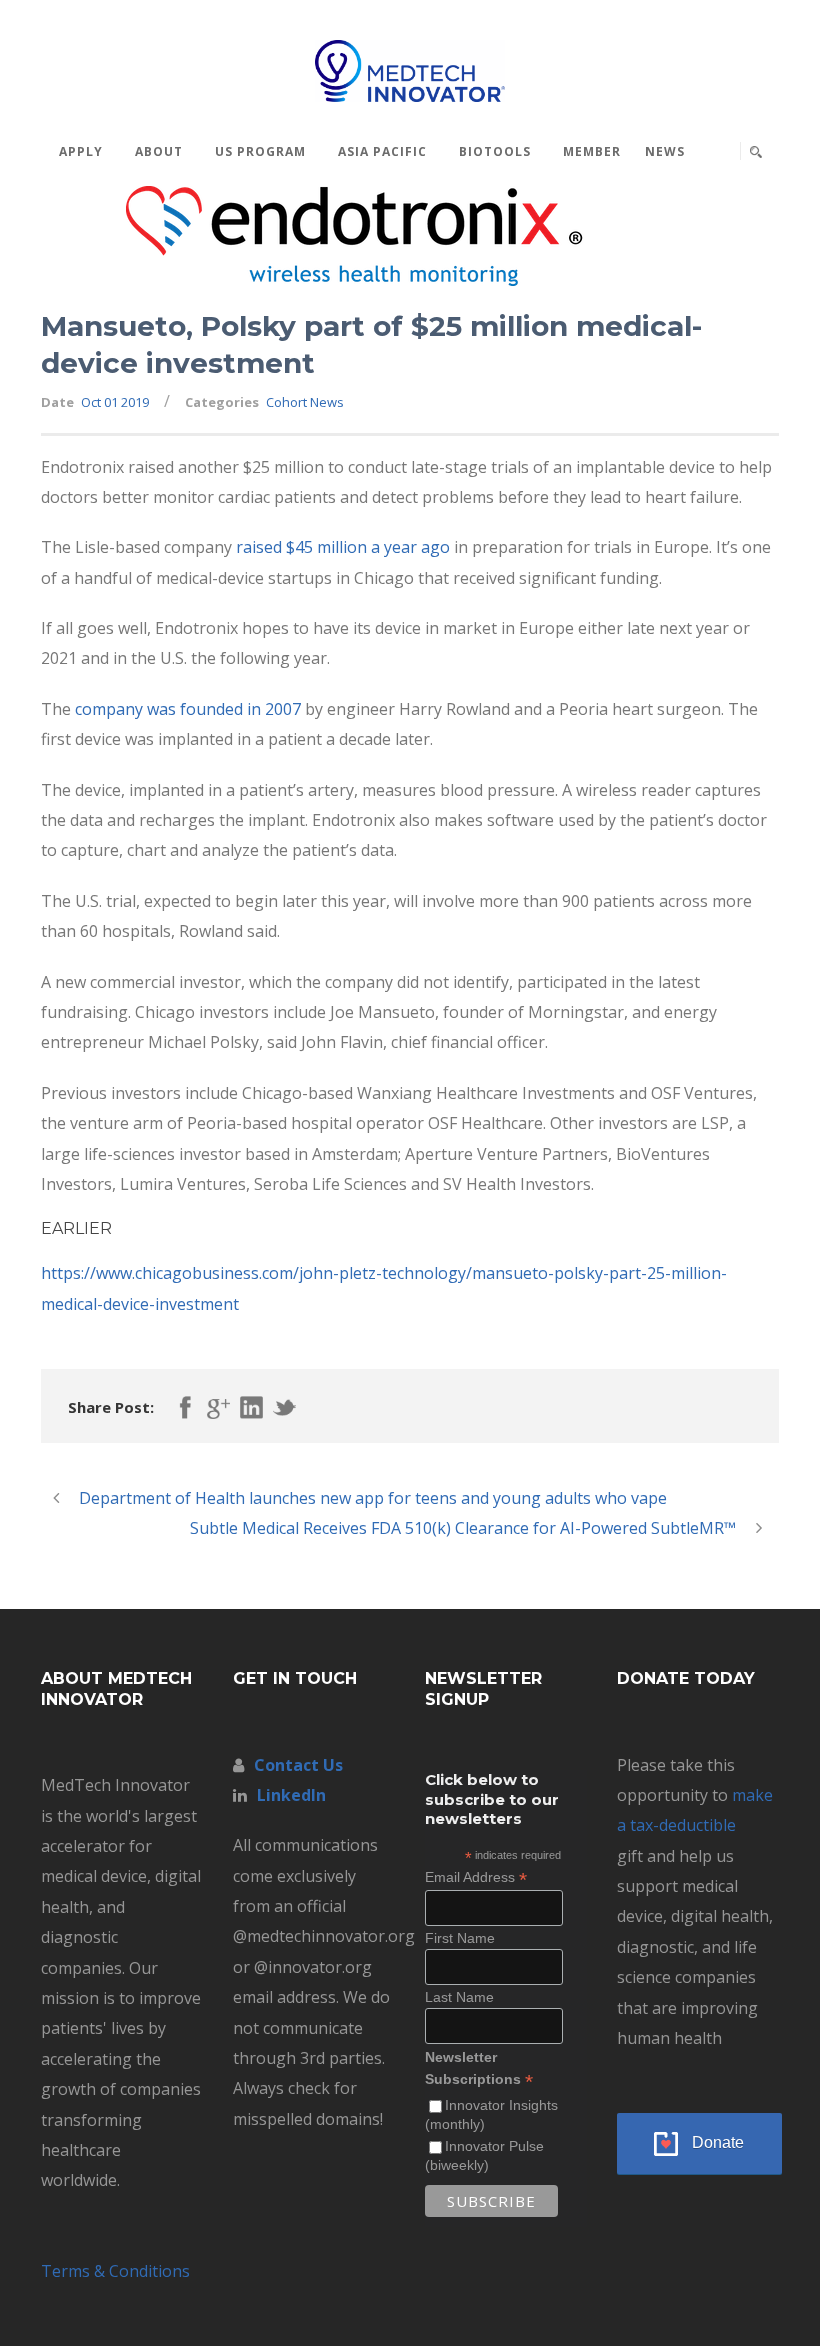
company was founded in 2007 (188, 709)
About (159, 151)
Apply (81, 151)
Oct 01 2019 (115, 402)
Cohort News (305, 402)
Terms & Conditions (115, 2271)
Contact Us (298, 1765)
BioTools (495, 151)
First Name (460, 1938)
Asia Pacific (382, 151)
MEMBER (592, 151)
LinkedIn (291, 1795)
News (665, 151)
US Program (260, 151)
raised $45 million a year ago (343, 547)
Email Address (476, 1877)
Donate (718, 2142)
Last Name (459, 1997)
